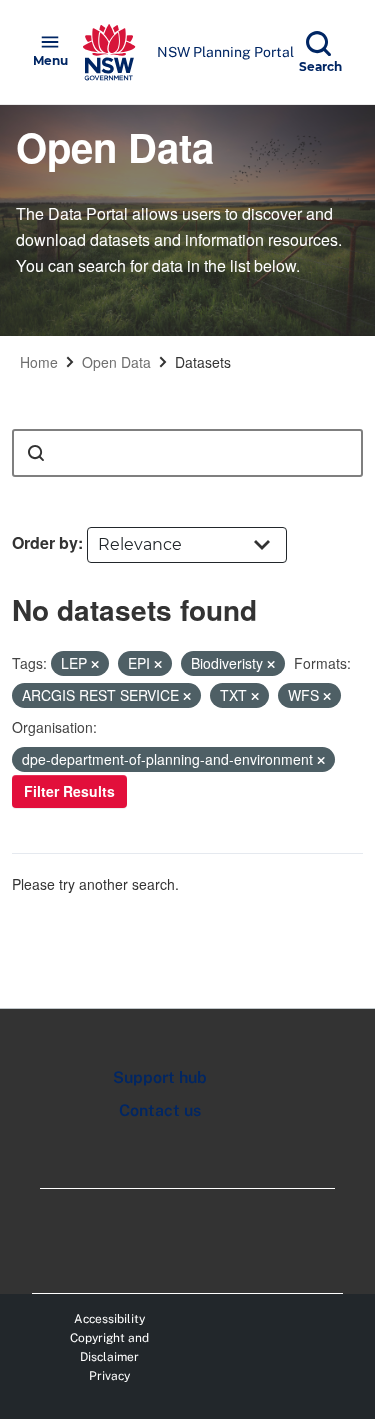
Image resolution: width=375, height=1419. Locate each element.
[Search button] (36, 453)
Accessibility (109, 1319)
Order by (45, 542)
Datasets (203, 362)
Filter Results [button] (69, 791)
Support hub (160, 1077)
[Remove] (95, 664)
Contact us (160, 1110)
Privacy (109, 1376)
